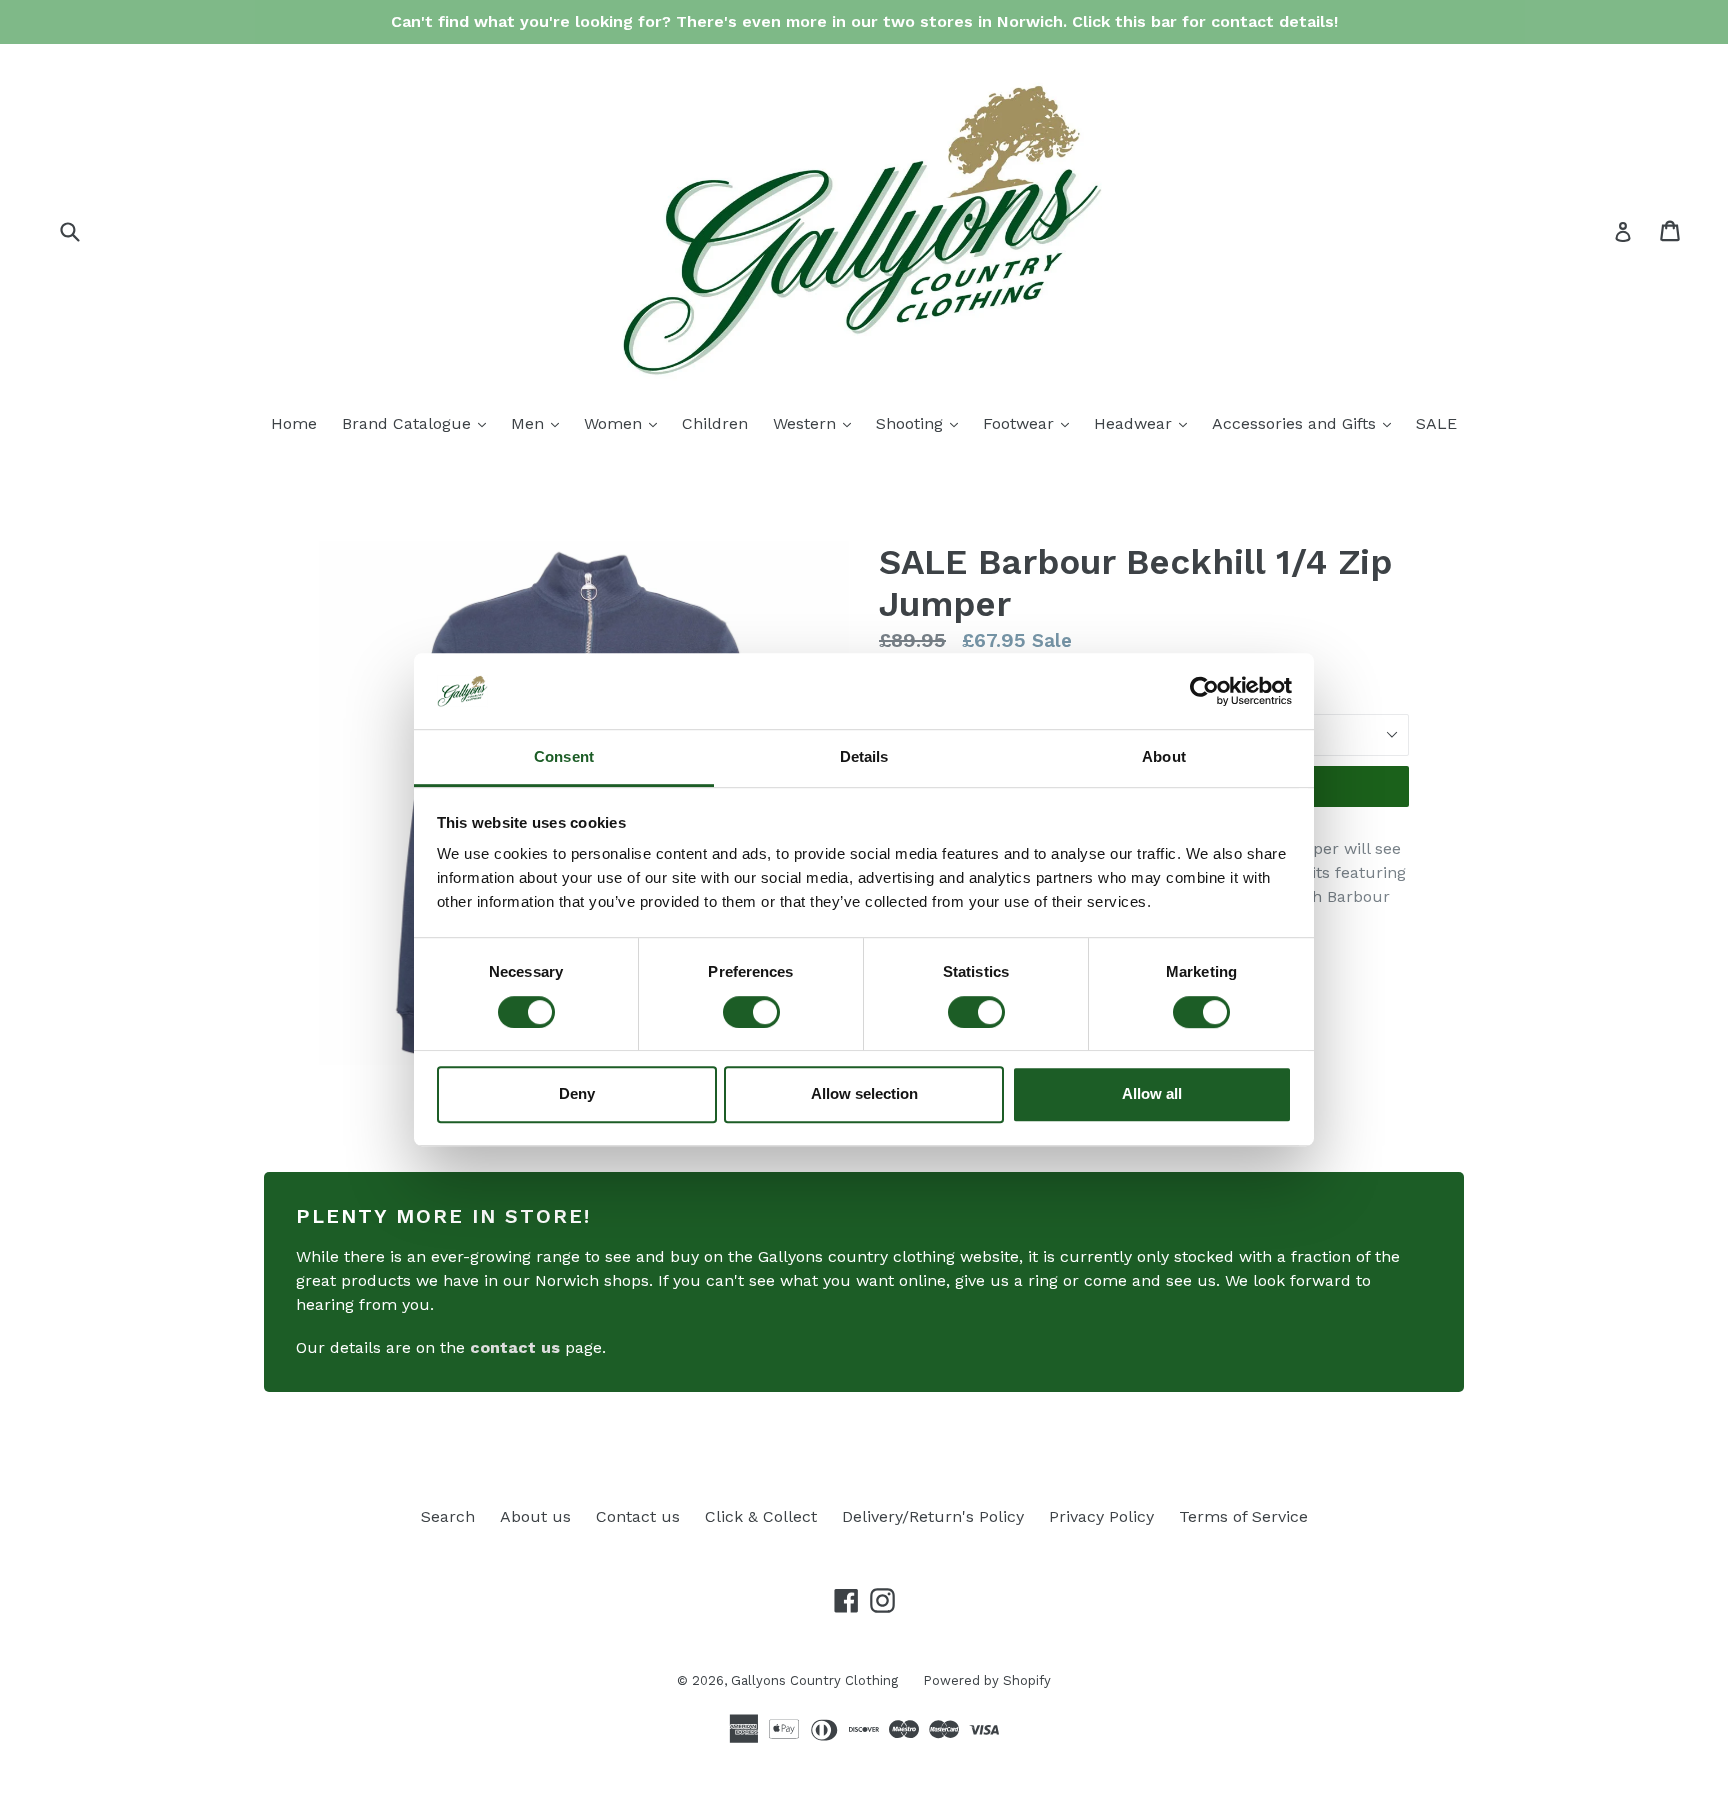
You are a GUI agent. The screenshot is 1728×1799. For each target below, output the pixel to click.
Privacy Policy (1101, 1516)
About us (535, 1516)
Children (715, 423)
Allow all (1152, 1093)
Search (448, 1516)
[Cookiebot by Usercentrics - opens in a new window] (1204, 691)
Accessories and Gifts (1306, 423)
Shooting (922, 423)
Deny (577, 1093)
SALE (1436, 423)
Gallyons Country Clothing (814, 1680)
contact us (515, 1347)
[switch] (751, 1012)
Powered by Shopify (987, 1680)
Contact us (638, 1516)
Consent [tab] (564, 757)
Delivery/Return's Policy (933, 1516)
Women (625, 423)
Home (294, 423)
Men (540, 423)
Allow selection (864, 1093)
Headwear (1145, 423)
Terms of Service (1243, 1516)
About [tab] (1164, 757)
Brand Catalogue (419, 423)
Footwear (1031, 423)
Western (817, 423)
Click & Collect (761, 1516)
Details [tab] (864, 757)
